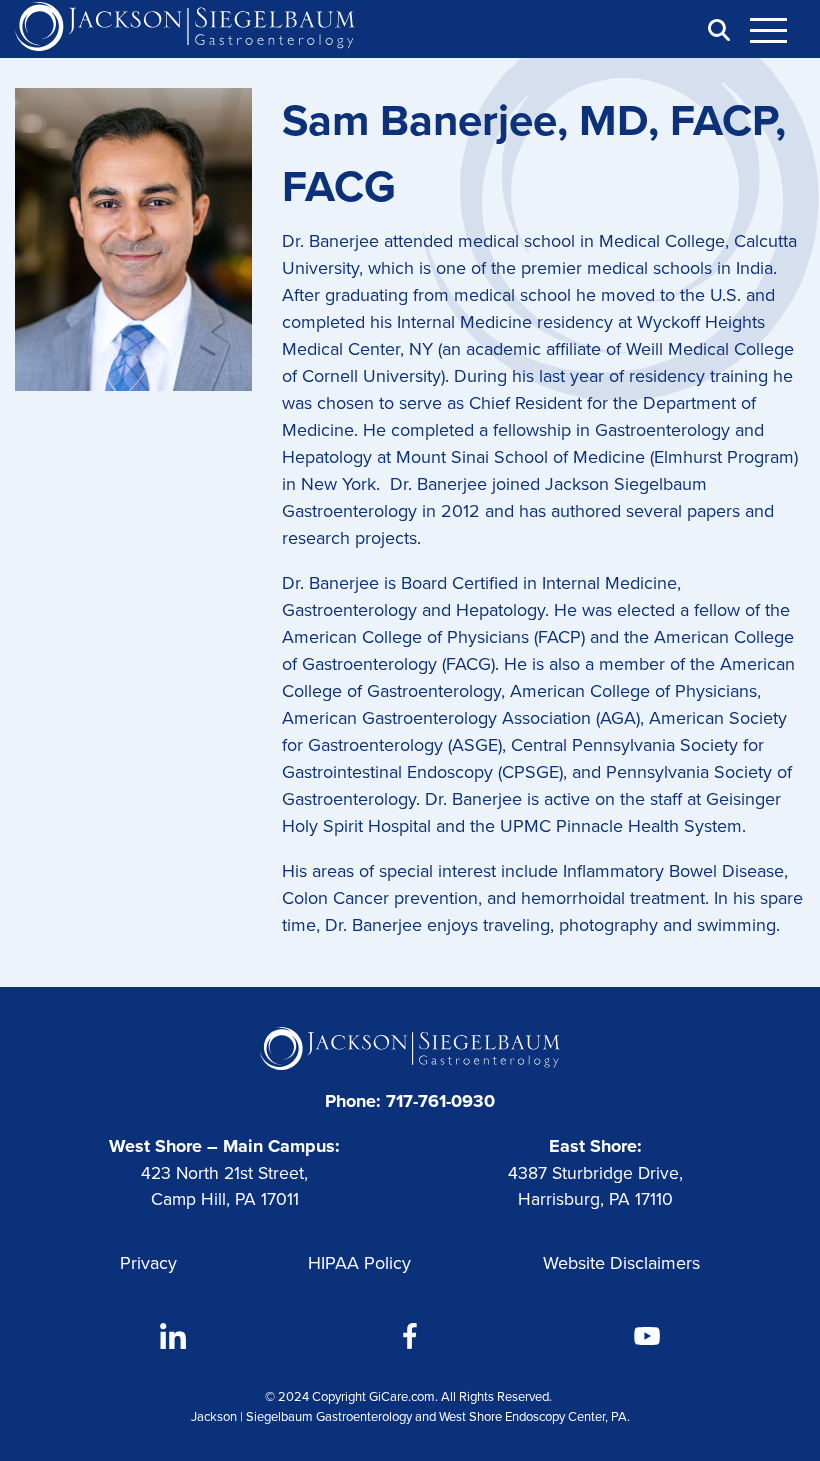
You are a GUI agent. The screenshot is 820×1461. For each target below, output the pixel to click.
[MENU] (780, 30)
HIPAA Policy (359, 1263)
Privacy (148, 1263)
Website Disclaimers (621, 1263)
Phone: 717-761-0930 (410, 1101)
